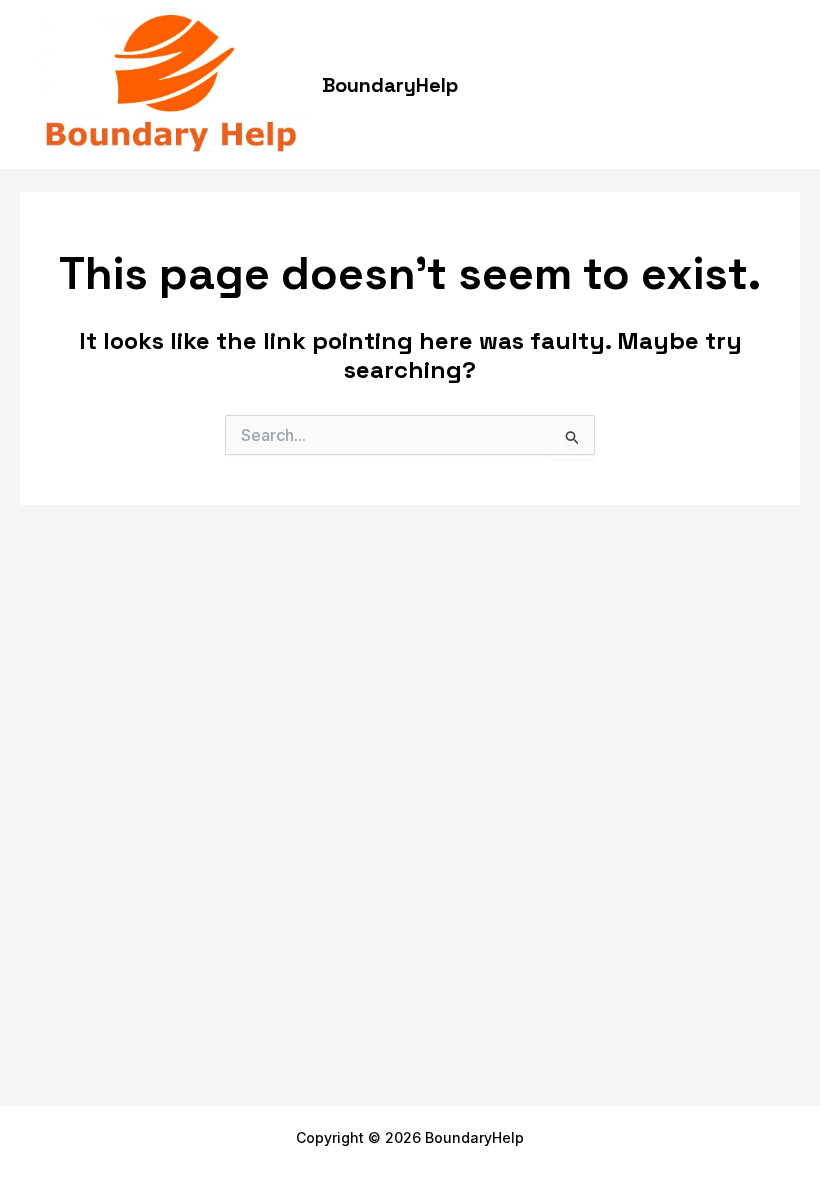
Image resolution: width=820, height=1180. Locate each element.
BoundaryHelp (390, 85)
